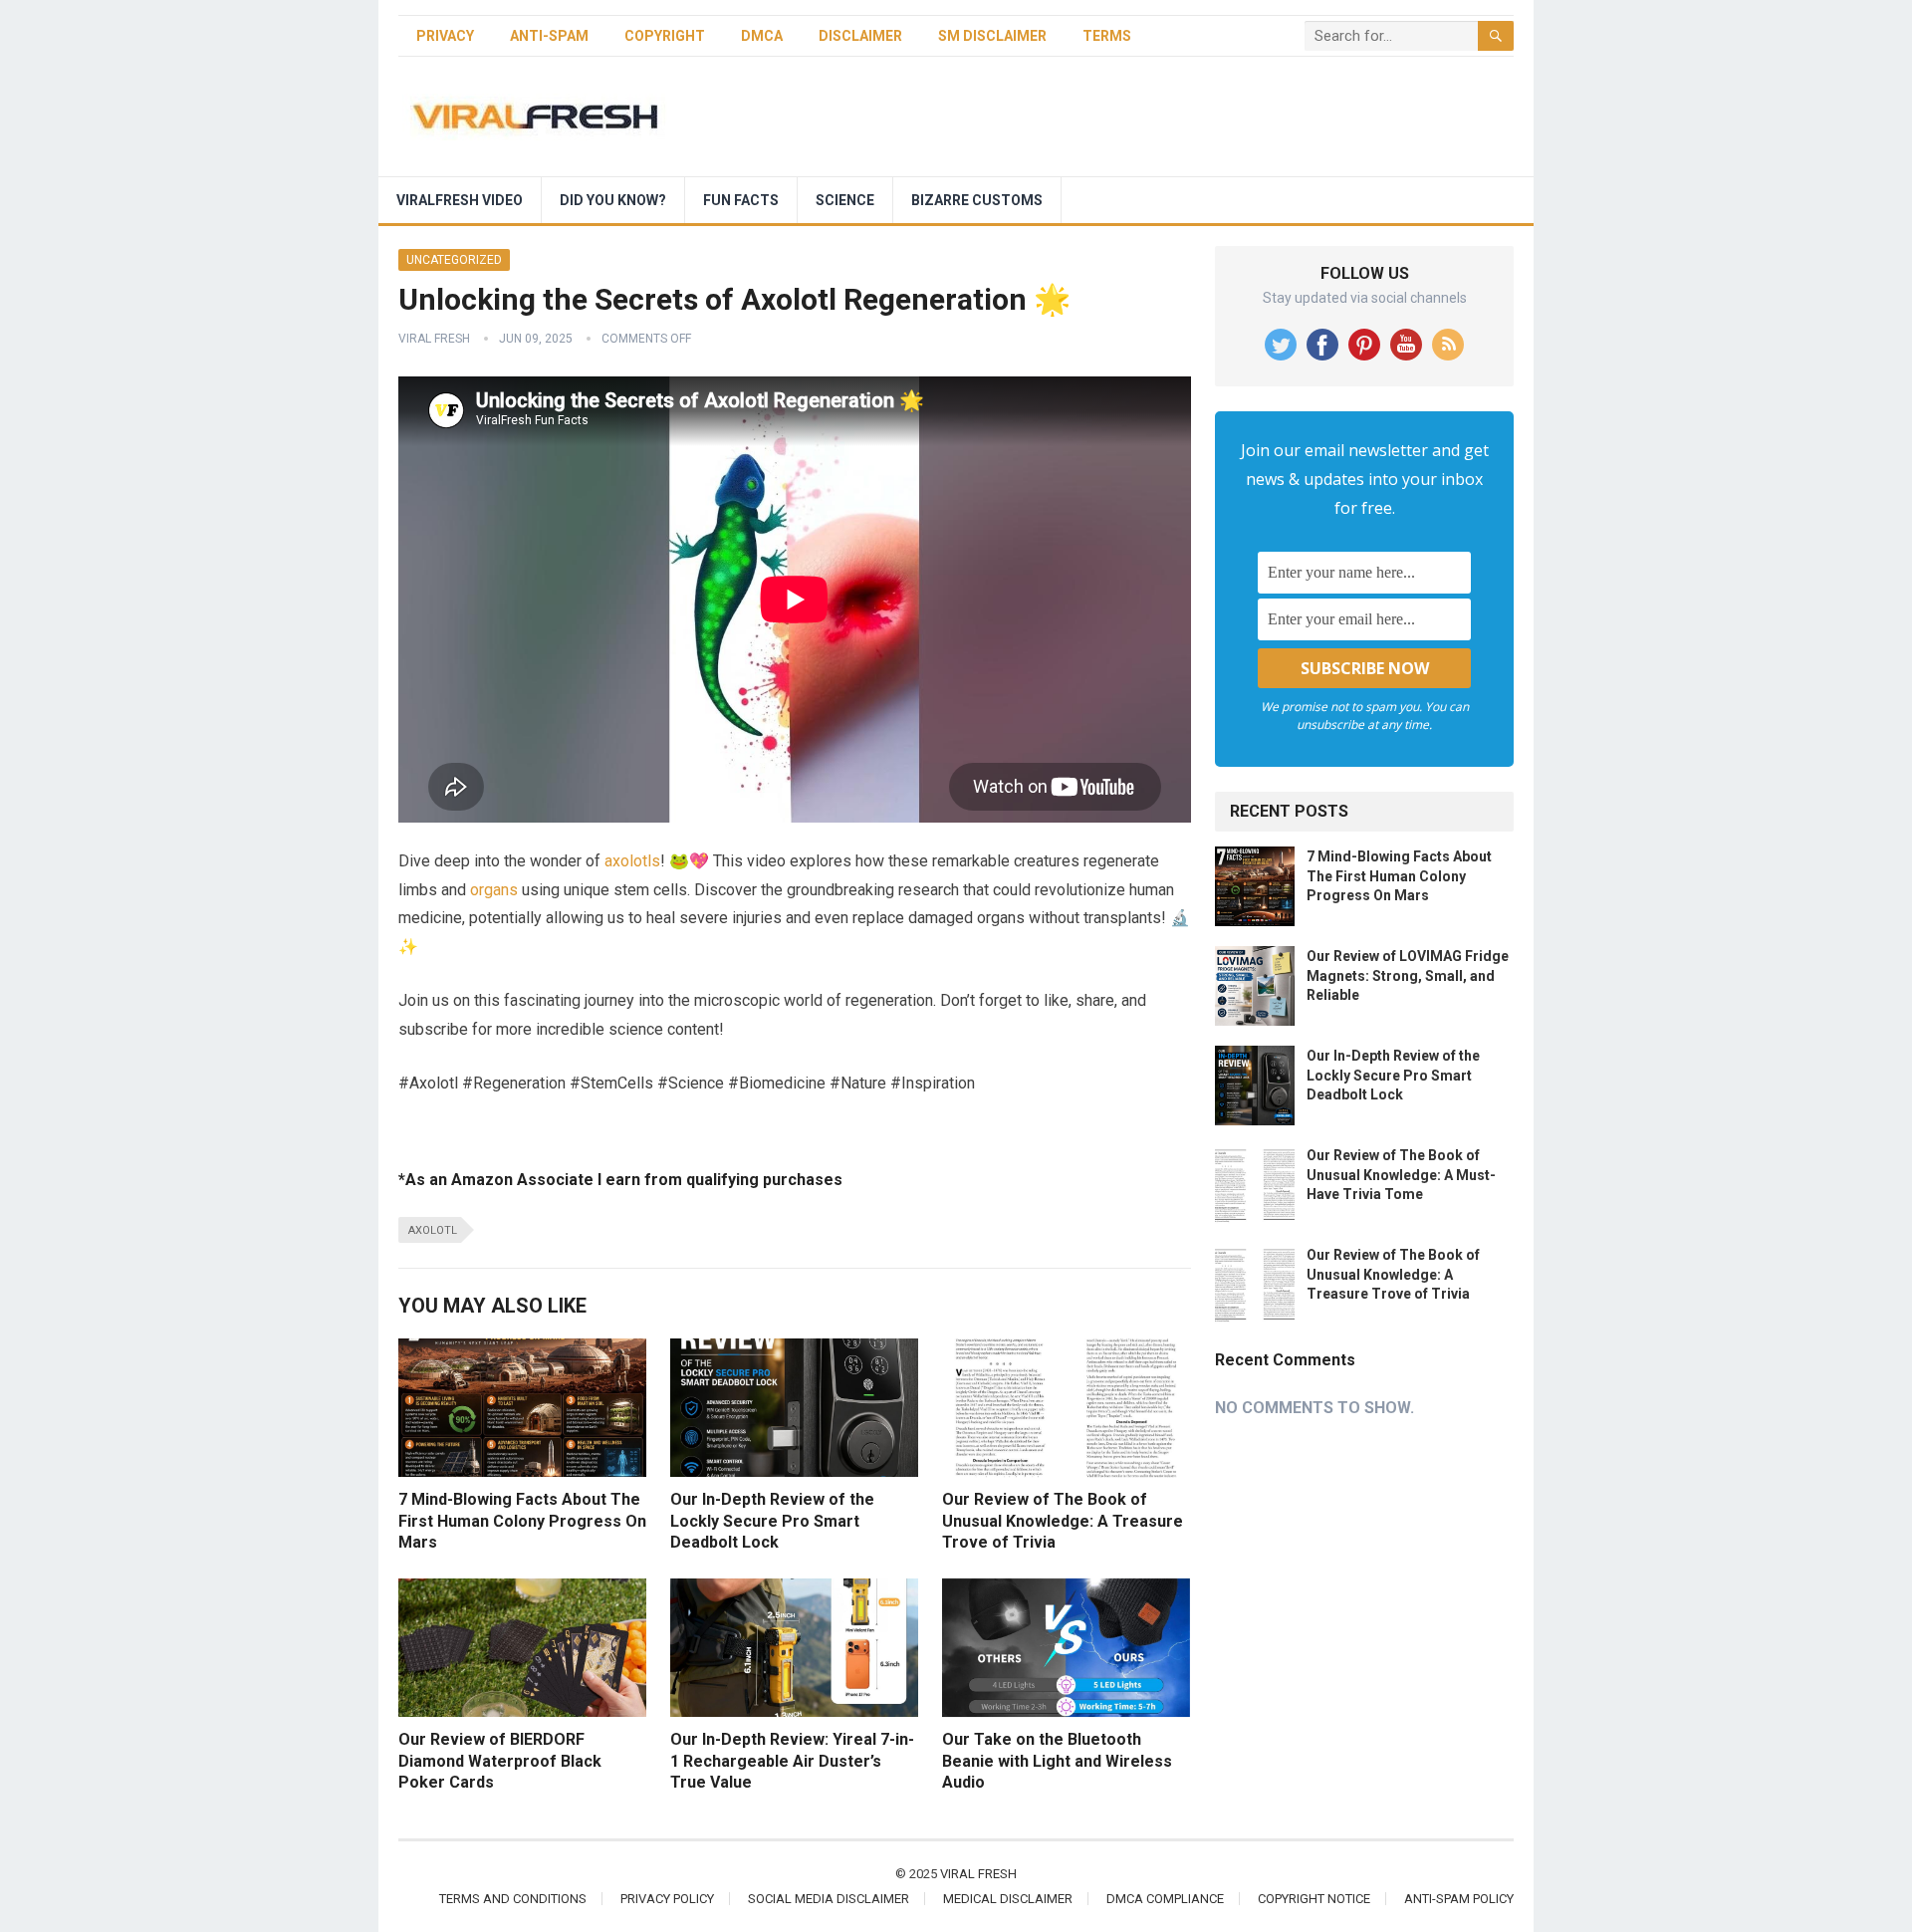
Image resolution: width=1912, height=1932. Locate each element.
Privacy (445, 36)
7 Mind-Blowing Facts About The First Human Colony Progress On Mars (522, 1521)
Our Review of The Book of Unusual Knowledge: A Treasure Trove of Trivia (1063, 1521)
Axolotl (433, 1230)
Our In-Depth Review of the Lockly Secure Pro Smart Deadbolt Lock (772, 1521)
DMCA (762, 36)
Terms (1107, 36)
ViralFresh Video (460, 200)
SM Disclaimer (992, 36)
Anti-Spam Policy (1459, 1899)
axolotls (632, 861)
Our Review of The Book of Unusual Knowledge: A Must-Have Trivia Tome (1401, 1174)
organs (494, 890)
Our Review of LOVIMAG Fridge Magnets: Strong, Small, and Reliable (1408, 975)
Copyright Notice (1314, 1899)
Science (845, 200)
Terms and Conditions (513, 1899)
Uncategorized (454, 260)
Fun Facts (741, 200)
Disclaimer (860, 36)
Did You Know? (613, 200)
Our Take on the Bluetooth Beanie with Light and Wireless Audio (1057, 1761)
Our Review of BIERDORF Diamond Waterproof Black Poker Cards (500, 1761)
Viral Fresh (434, 339)
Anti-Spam (549, 36)
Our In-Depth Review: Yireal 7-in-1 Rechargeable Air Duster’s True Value (792, 1761)
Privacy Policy (667, 1899)
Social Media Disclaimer (829, 1899)
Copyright (665, 36)
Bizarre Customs (977, 200)
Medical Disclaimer (1008, 1899)
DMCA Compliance (1165, 1899)
